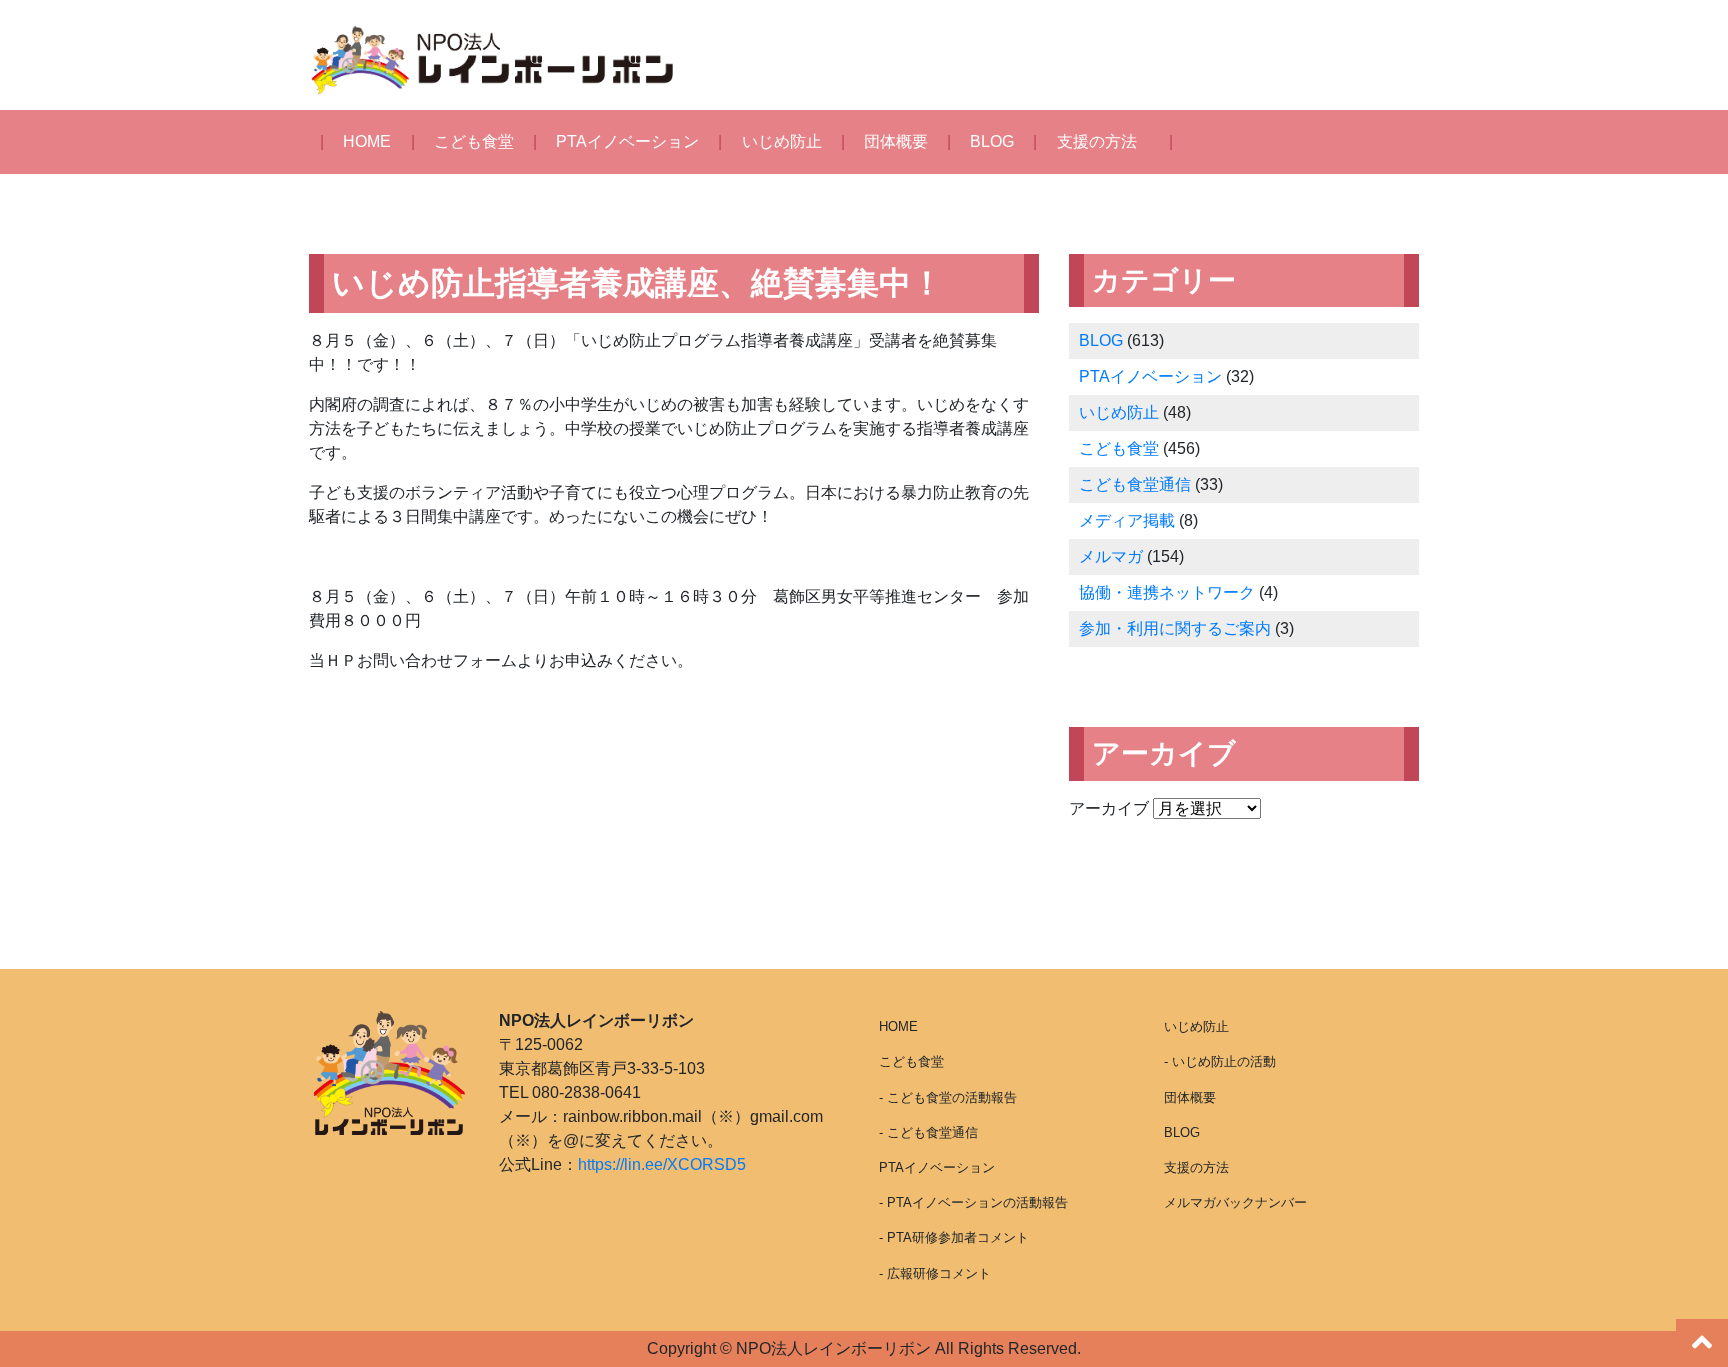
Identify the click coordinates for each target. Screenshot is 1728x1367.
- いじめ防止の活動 (1220, 1061)
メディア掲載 (1127, 520)
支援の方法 (1097, 141)
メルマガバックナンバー (1235, 1202)
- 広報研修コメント (935, 1273)
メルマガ (1111, 556)
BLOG (992, 141)
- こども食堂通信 (928, 1132)
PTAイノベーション (627, 141)
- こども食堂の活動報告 (948, 1097)
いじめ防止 (782, 141)
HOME (367, 141)
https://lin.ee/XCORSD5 (662, 1164)
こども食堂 (474, 141)
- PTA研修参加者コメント (954, 1237)
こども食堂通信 (1135, 484)
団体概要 (896, 141)
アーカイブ (1109, 808)
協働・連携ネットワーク (1167, 592)
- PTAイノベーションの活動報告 (973, 1202)
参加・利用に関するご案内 (1175, 628)
